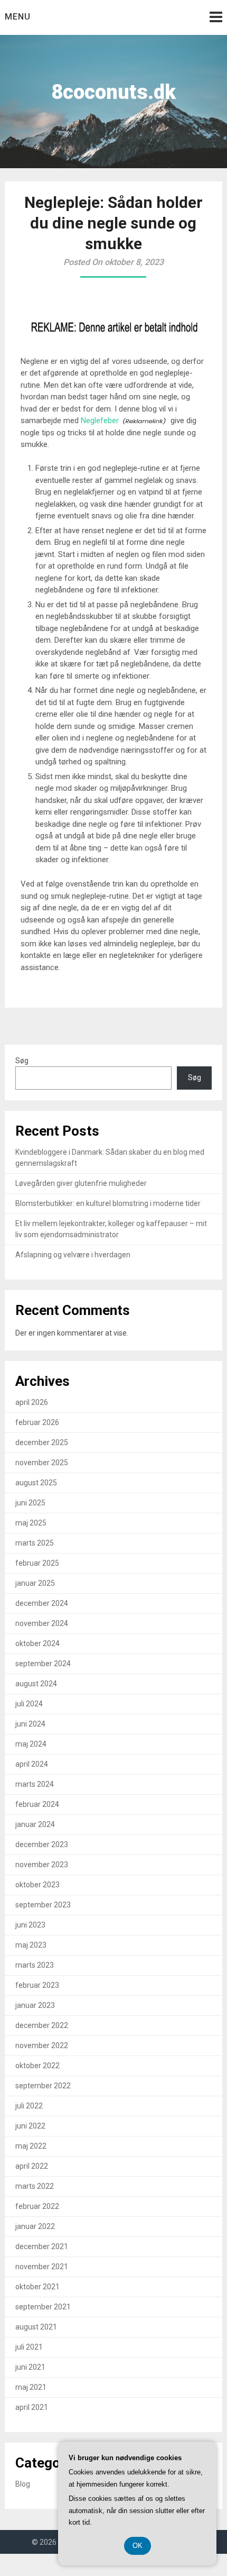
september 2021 (43, 2307)
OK (138, 2546)
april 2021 (32, 2407)
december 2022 (42, 2025)
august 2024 (36, 1684)
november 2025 (42, 1463)
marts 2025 (35, 1543)
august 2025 (36, 1483)
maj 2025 (31, 1523)
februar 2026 (37, 1422)
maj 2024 (31, 1744)
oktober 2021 (37, 2287)
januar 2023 (35, 2005)
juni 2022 (30, 2126)
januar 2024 (35, 1824)
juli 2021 (29, 2347)
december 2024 (42, 1603)
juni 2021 (30, 2367)
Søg (22, 1061)
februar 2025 (37, 1563)
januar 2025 (35, 1583)
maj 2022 (31, 2146)
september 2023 (43, 1905)
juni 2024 (30, 1724)
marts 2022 (35, 2186)
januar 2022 (35, 2226)
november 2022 (42, 2045)
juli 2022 (29, 2106)
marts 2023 (35, 1965)
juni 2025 (30, 1503)
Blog (23, 2484)
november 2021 (42, 2267)
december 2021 (42, 2246)
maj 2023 (31, 1945)
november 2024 (42, 1623)
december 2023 (42, 1844)
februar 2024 (37, 1804)
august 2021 (36, 2327)
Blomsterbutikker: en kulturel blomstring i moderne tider (108, 1203)
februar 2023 (37, 1985)
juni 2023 (30, 1925)
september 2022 (43, 2086)
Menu (18, 17)
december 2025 (42, 1442)
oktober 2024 (37, 1643)
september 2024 (43, 1664)
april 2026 (32, 1402)
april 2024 (32, 1764)
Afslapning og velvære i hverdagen (73, 1255)
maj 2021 (31, 2387)
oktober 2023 (37, 1885)
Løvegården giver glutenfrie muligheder (81, 1183)
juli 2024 (29, 1704)
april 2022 (32, 2166)
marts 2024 (35, 1784)
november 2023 (42, 1865)
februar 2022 (37, 2206)
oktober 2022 (37, 2066)
